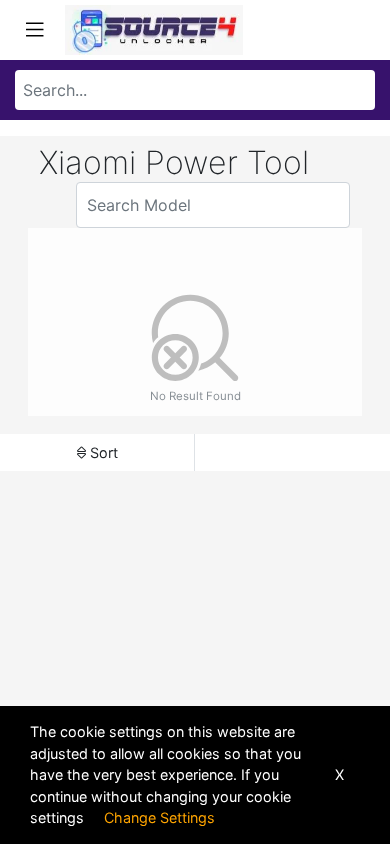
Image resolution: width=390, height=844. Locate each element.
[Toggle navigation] (35, 30)
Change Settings (159, 817)
